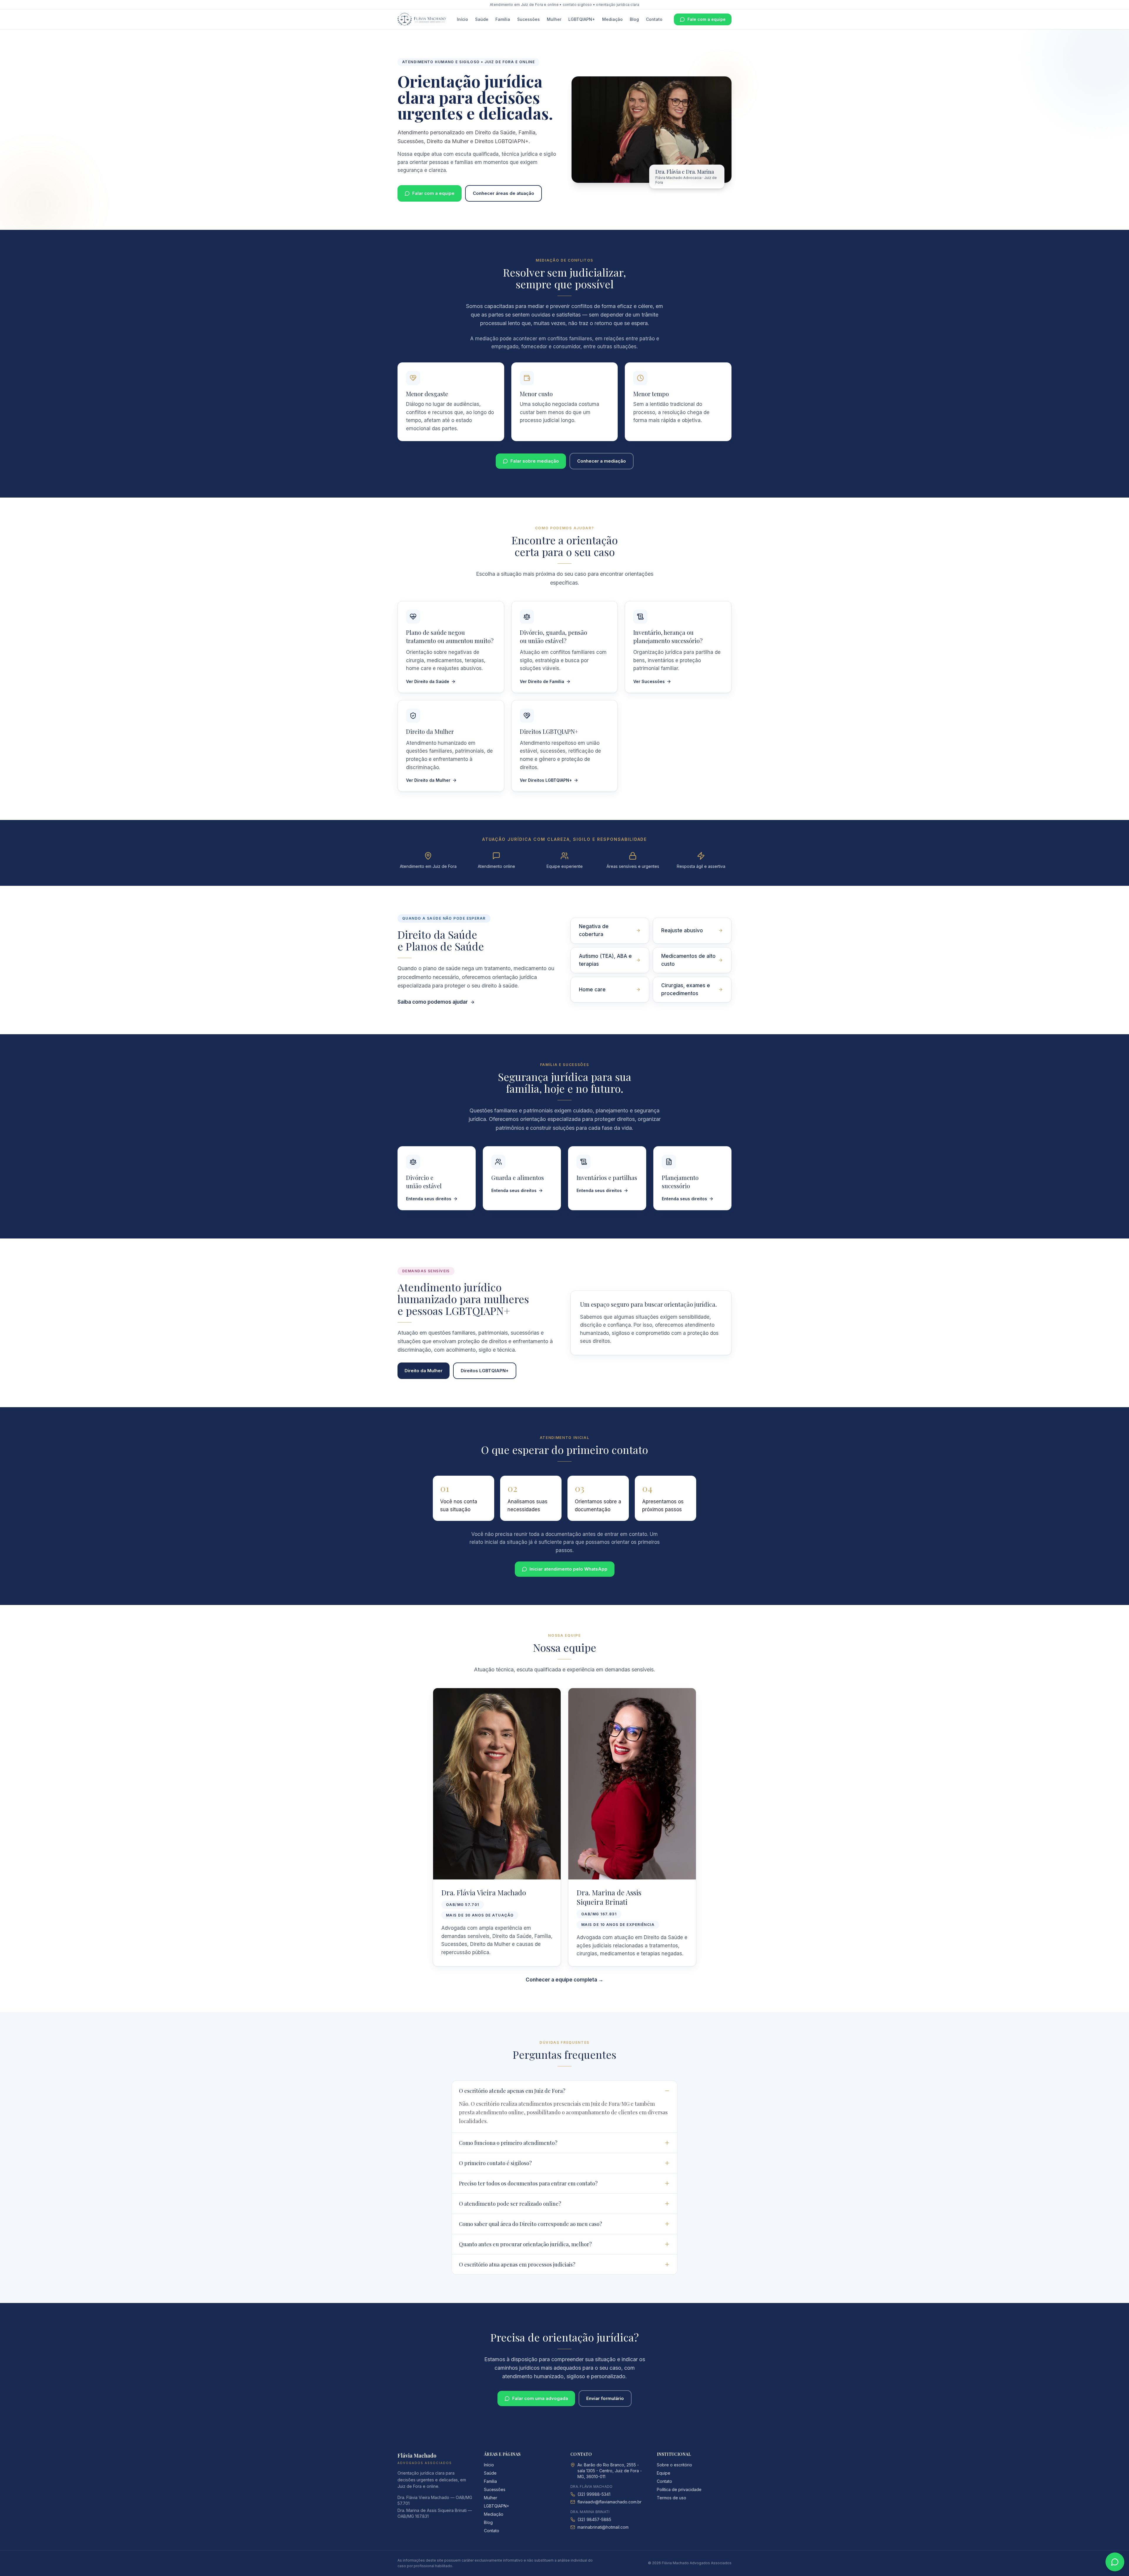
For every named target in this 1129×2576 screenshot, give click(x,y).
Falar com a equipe (433, 193)
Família (503, 19)
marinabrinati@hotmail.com (603, 2527)
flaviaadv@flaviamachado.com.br (609, 2502)
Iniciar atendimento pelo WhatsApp (568, 1569)
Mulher (554, 19)
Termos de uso (672, 2498)
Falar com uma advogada (540, 2398)
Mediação (612, 19)
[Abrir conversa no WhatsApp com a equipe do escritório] (1115, 2562)
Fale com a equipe (707, 19)
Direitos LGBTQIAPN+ (485, 1371)
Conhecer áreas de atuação (503, 193)
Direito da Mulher (424, 1371)
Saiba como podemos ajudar (433, 1002)
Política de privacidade (679, 2489)
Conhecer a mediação (602, 461)
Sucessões (528, 19)
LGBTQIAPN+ (582, 19)
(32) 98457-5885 (594, 2519)
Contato (654, 19)
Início (462, 19)
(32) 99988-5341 (594, 2494)
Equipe (664, 2473)
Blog (634, 19)
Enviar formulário (605, 2398)
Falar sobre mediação (535, 461)
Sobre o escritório (674, 2465)
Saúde (482, 19)
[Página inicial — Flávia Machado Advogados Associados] (421, 19)
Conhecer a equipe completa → (564, 1980)
